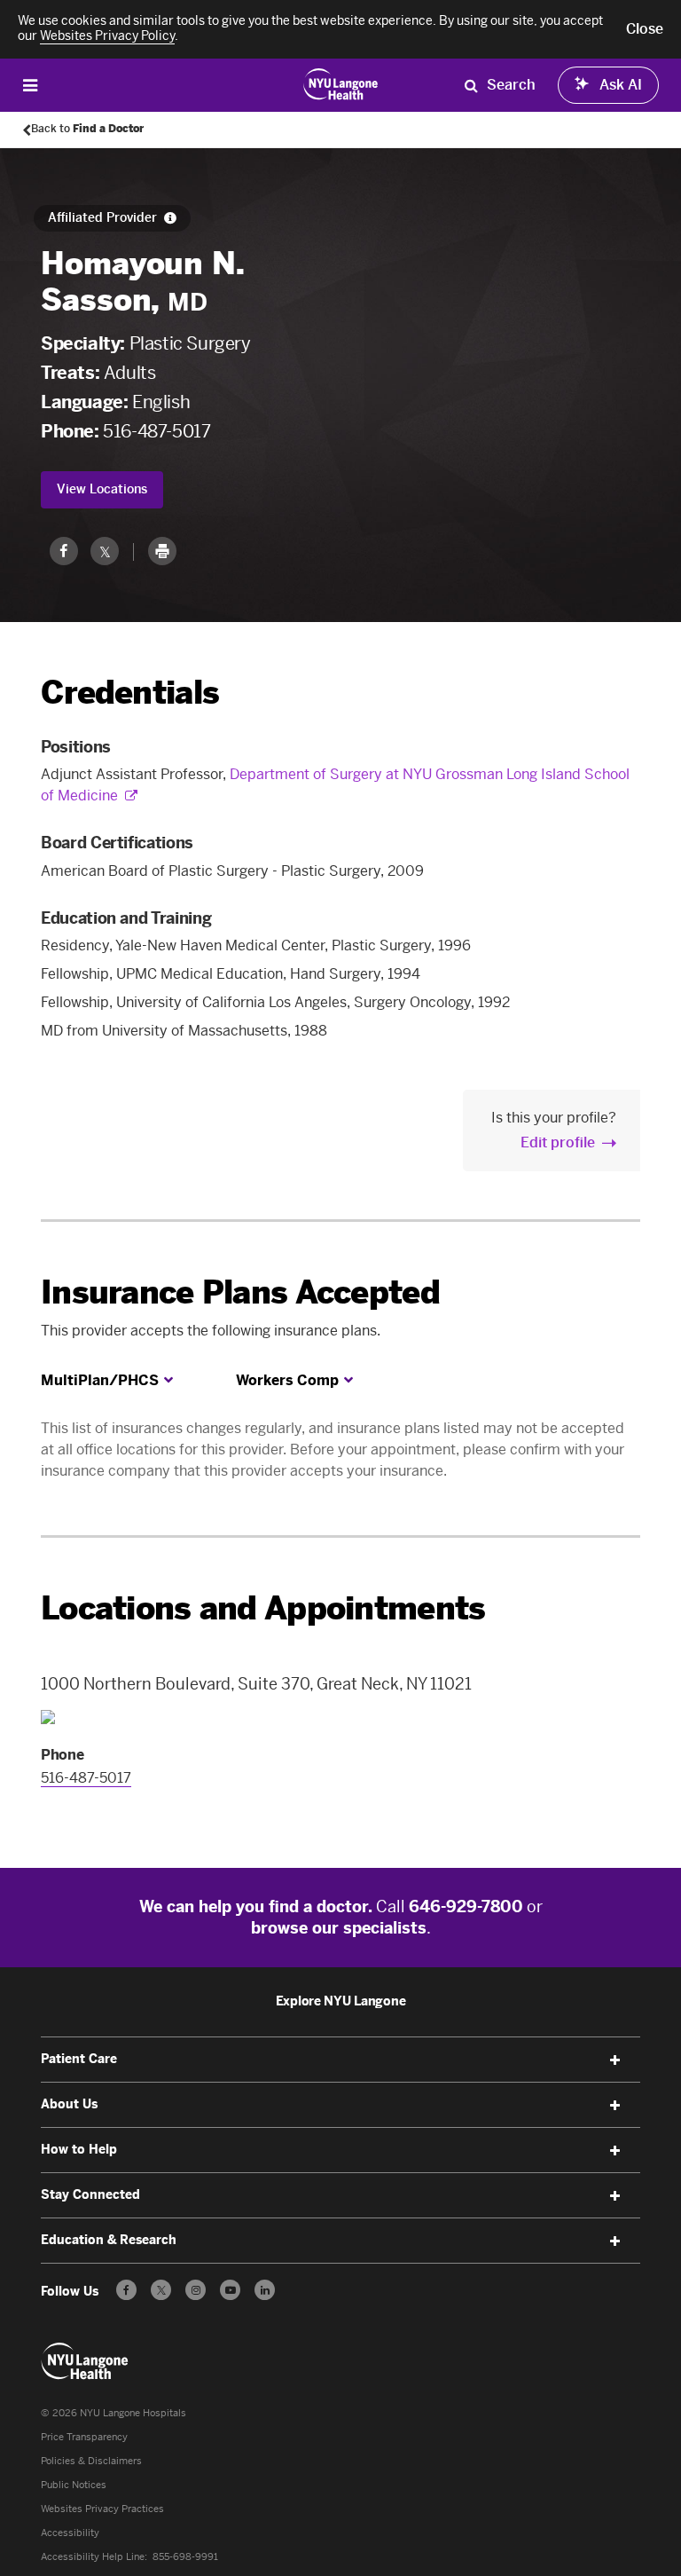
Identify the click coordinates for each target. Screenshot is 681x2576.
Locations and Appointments (263, 1608)
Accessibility (70, 2533)
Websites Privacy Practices (102, 2509)
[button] (645, 29)
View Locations (102, 489)
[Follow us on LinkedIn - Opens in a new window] (265, 2290)
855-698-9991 (185, 2557)
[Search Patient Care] (471, 85)
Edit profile (558, 1142)
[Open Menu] (30, 85)
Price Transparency (84, 2437)
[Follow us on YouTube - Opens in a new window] (230, 2290)
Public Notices (74, 2485)
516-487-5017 (157, 431)
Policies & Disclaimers (91, 2461)
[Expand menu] (615, 2060)
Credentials (130, 693)
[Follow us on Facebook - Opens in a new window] (126, 2290)
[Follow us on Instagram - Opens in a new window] (196, 2290)
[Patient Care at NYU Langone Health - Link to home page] (341, 83)
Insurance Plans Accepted (240, 1292)
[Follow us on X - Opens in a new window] (161, 2290)
